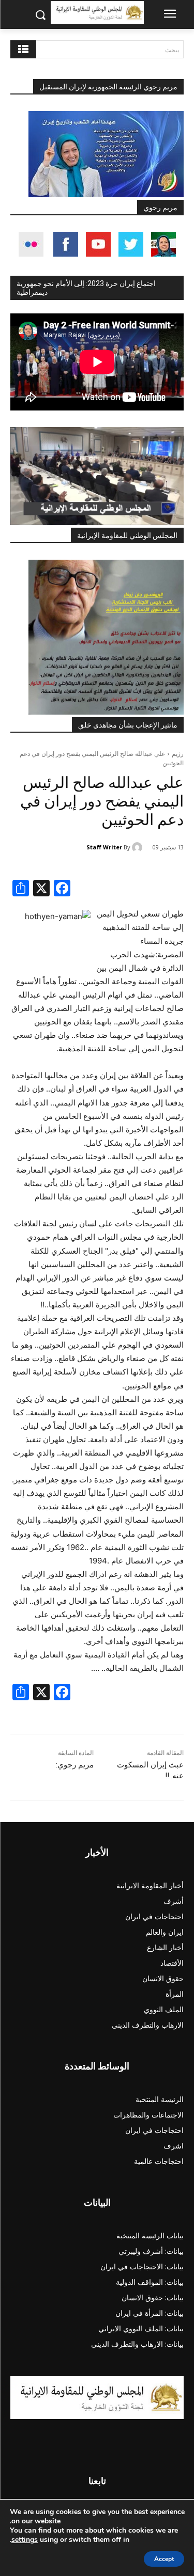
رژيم (178, 754)
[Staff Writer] (139, 847)
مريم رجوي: (75, 1765)
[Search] (23, 49)
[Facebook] (62, 889)
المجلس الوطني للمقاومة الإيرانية (127, 535)
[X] (41, 889)
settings (25, 2540)
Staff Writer (104, 847)
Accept (164, 2559)
